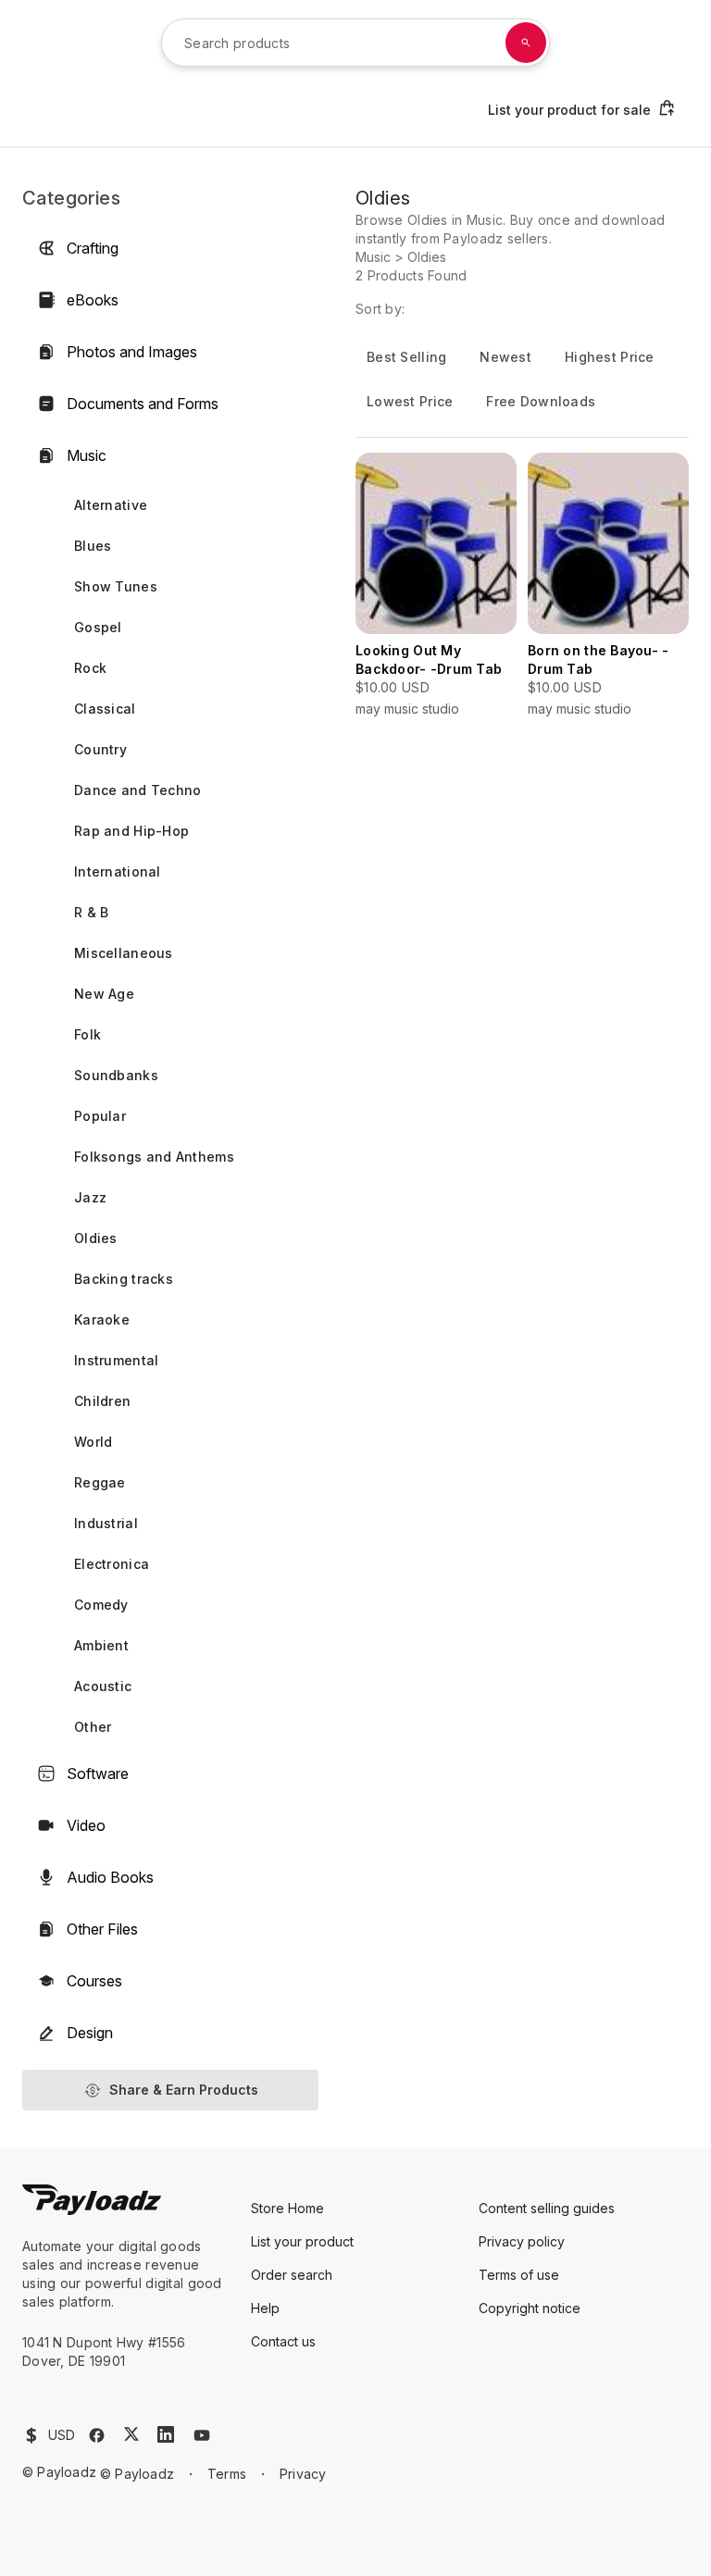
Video (86, 1825)
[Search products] (526, 43)
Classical (105, 709)
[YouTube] (202, 2435)
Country (100, 749)
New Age (104, 994)
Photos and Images (132, 352)
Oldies (96, 1238)
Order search (292, 2275)
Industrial (106, 1523)
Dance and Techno (137, 790)
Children (102, 1401)
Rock (90, 668)
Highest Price (610, 357)
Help (265, 2308)
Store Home (287, 2208)
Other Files (102, 1929)
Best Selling (406, 357)
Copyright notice (530, 2308)
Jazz (90, 1197)
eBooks (93, 300)
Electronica (112, 1564)
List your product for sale (569, 110)
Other (93, 1727)
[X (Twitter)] (131, 2434)
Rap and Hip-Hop (131, 831)
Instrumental (116, 1360)
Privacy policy (522, 2241)
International (118, 871)
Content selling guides (547, 2208)
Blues (93, 546)
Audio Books (110, 1877)
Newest (505, 357)
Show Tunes (116, 586)
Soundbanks (116, 1075)
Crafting (93, 248)
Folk (87, 1034)
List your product (302, 2241)
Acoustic (103, 1686)
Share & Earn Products (184, 2090)
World (93, 1442)
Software (98, 1773)
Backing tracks (124, 1279)
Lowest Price (410, 401)
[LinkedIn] (166, 2434)
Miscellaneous (124, 953)
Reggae (100, 1482)
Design (90, 2033)
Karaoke (102, 1319)
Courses (94, 1981)
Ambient (101, 1645)
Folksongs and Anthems (154, 1157)
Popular (100, 1116)
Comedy (101, 1605)
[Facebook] (97, 2435)
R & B (91, 912)
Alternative (111, 505)
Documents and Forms (143, 404)
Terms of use (519, 2275)
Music (87, 455)
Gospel (98, 627)
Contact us (283, 2341)
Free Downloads (541, 401)
